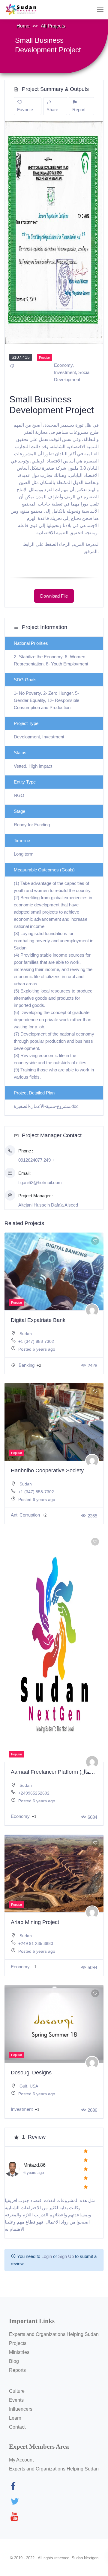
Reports (17, 2370)
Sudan (26, 1334)
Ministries (19, 2352)
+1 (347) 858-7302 (36, 1341)
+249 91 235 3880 (36, 1943)
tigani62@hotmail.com (40, 1182)
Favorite (25, 110)
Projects (18, 2343)
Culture (17, 2391)
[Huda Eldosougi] (92, 2063)
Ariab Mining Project (35, 1922)
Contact (17, 2427)
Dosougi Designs (31, 2073)
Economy (63, 365)
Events (16, 2400)
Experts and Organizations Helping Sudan (54, 2334)
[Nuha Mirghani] (92, 1310)
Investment (65, 372)
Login (47, 2256)
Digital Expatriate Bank (38, 1320)
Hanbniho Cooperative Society (47, 1471)
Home (23, 26)
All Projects (53, 26)
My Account (21, 2460)
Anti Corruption (26, 1515)
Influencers (21, 2409)
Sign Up (66, 2256)
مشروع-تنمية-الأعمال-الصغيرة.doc (46, 1106)
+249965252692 (34, 1793)
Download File (54, 596)
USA (34, 2086)
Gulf (23, 2086)
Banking (27, 1365)
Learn (15, 2418)
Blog (14, 2361)
